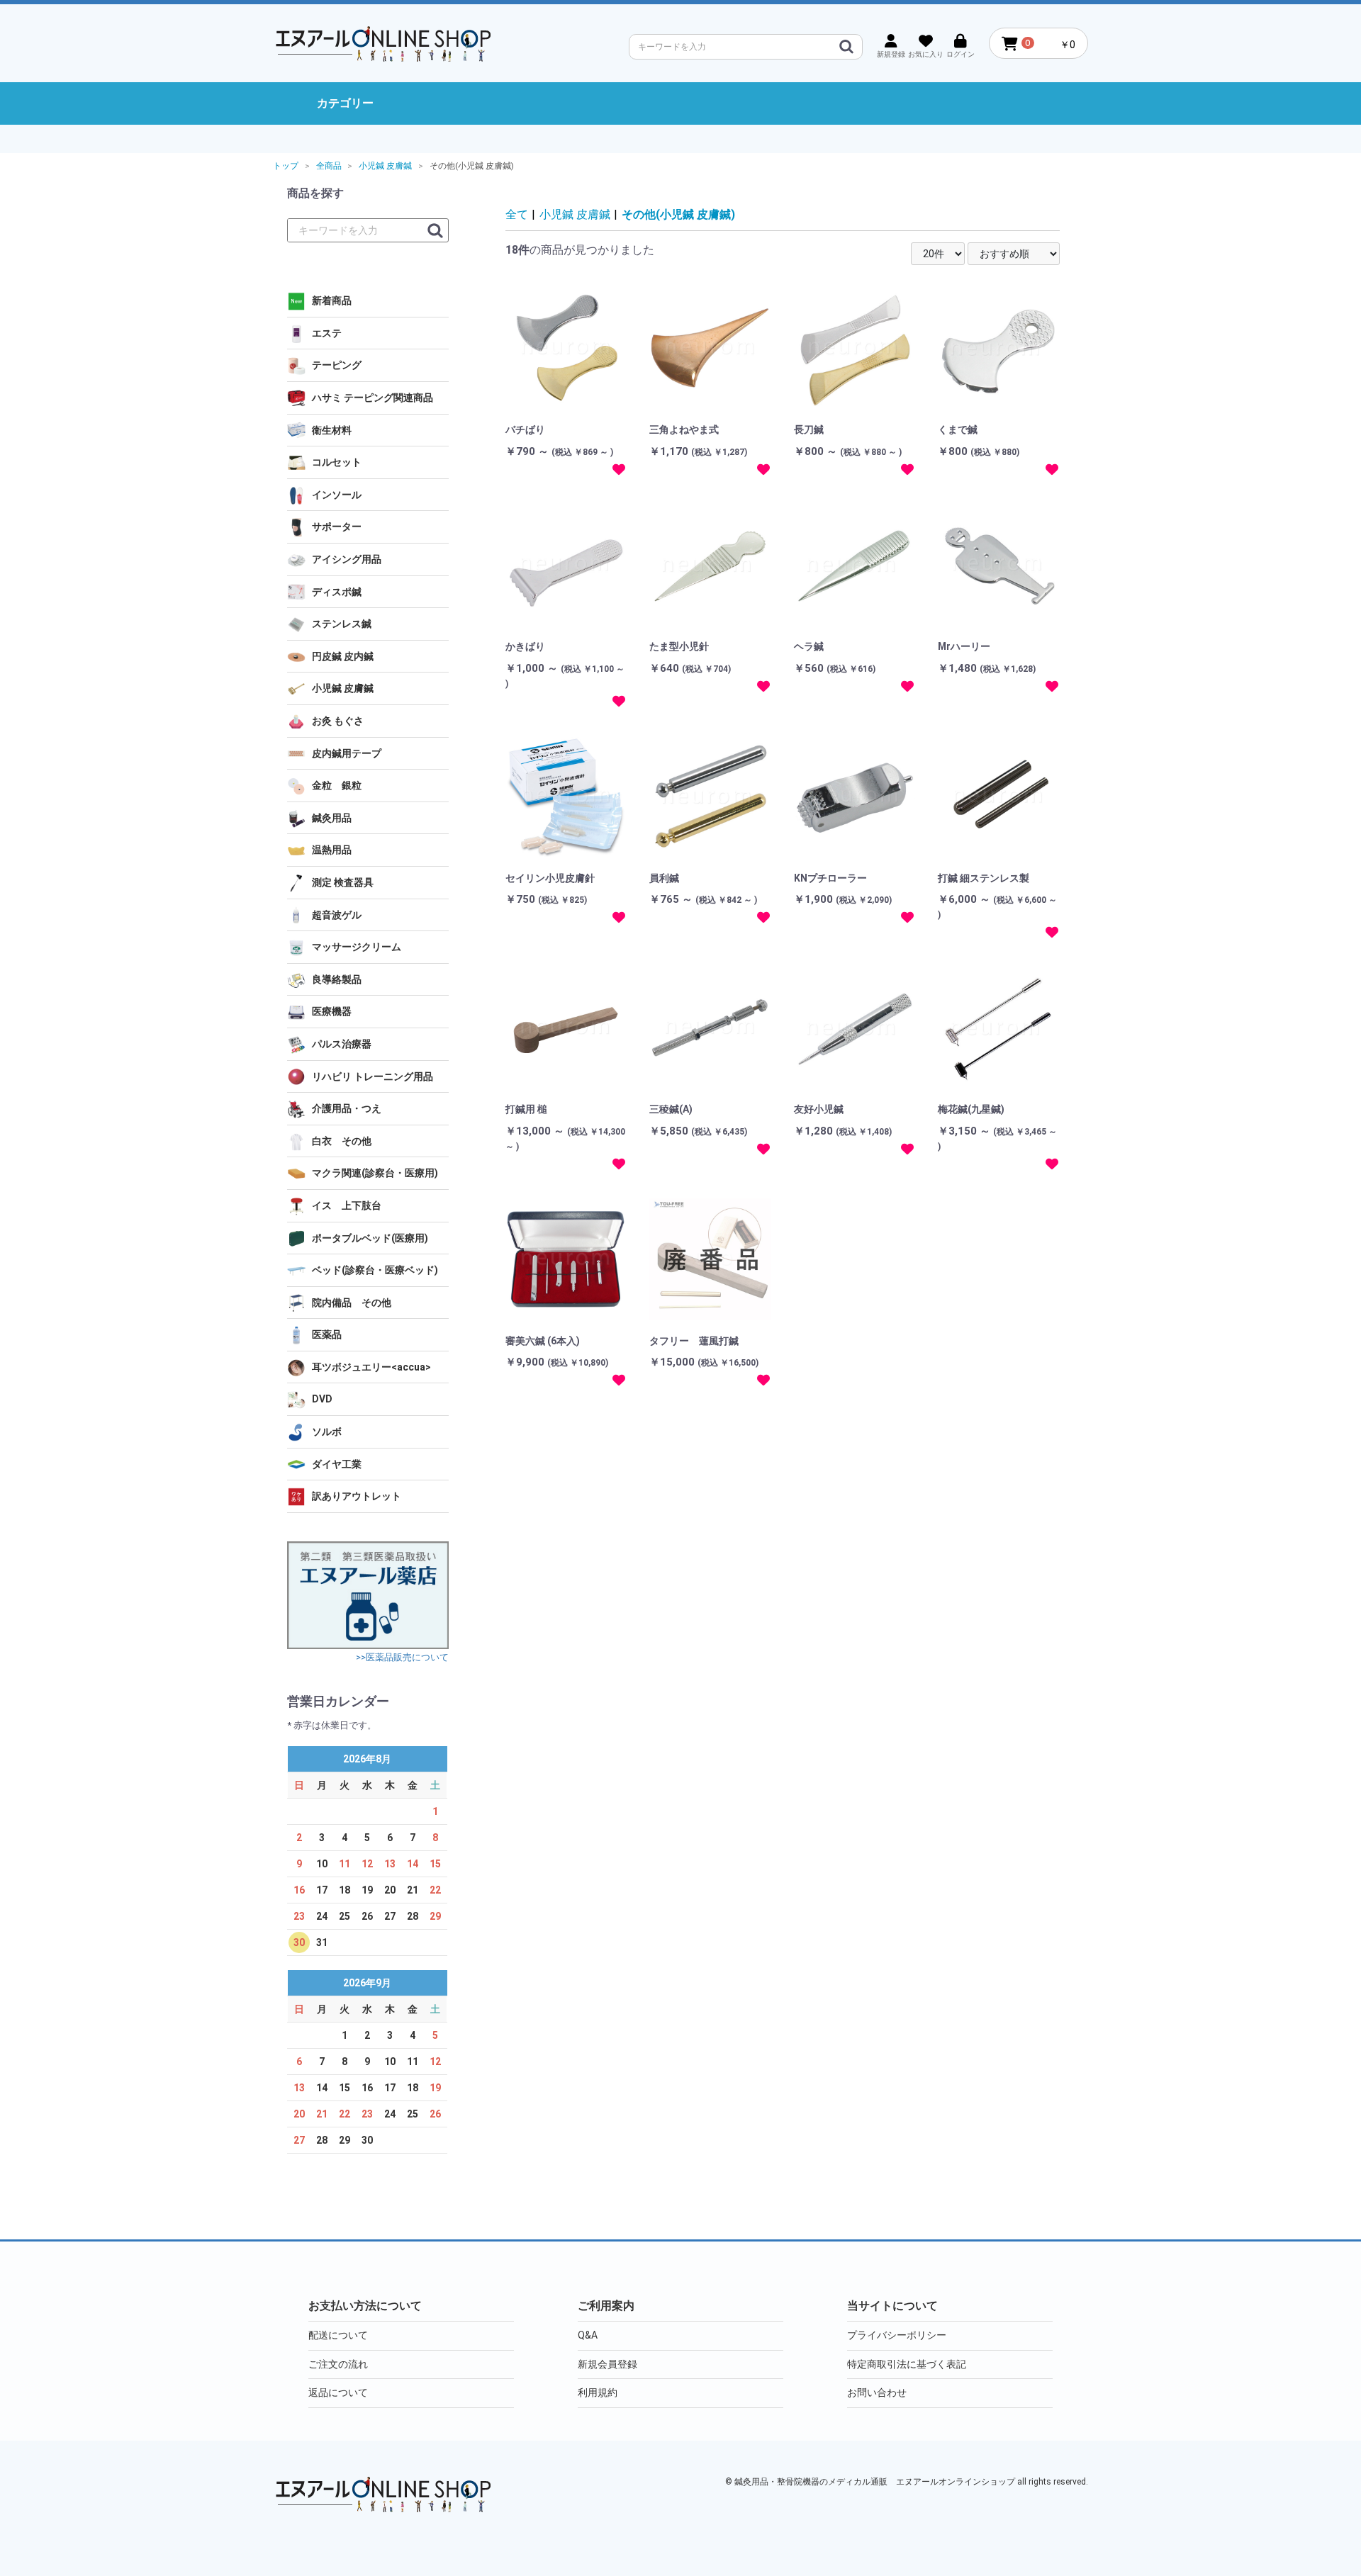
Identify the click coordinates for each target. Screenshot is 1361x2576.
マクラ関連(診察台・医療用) (375, 1173)
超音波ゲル (337, 915)
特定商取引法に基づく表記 (907, 2364)
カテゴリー (345, 103)
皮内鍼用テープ (347, 753)
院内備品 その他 (352, 1303)
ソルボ (327, 1432)
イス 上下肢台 (347, 1205)
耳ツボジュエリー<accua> (371, 1367)
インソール (337, 495)
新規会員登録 (607, 2364)
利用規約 (598, 2392)
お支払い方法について (365, 2306)
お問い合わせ (877, 2392)
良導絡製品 (337, 979)
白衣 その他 (342, 1141)
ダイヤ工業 (337, 1464)
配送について (338, 2335)
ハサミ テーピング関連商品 (373, 398)
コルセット (337, 462)
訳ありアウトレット (357, 1496)
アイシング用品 (347, 559)
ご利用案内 (606, 2306)
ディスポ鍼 (337, 592)
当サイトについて (892, 2306)
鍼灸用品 (332, 818)
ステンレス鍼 (342, 624)
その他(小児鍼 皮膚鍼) (678, 214)
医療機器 (332, 1011)
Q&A (588, 2335)
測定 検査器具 (343, 882)
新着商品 (332, 300)
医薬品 (327, 1334)
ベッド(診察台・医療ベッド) (375, 1270)
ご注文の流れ (338, 2364)
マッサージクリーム (357, 947)
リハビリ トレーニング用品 (373, 1076)
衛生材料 (332, 430)
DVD (322, 1399)
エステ (327, 333)
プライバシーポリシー (897, 2335)
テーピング (337, 365)
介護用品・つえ (347, 1108)
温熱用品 (332, 850)
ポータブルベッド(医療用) (370, 1238)
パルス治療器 (342, 1044)
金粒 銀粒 (337, 785)
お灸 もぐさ (338, 721)
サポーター (337, 527)
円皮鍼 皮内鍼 (343, 656)
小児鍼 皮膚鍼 (343, 688)
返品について (338, 2392)
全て (517, 214)
